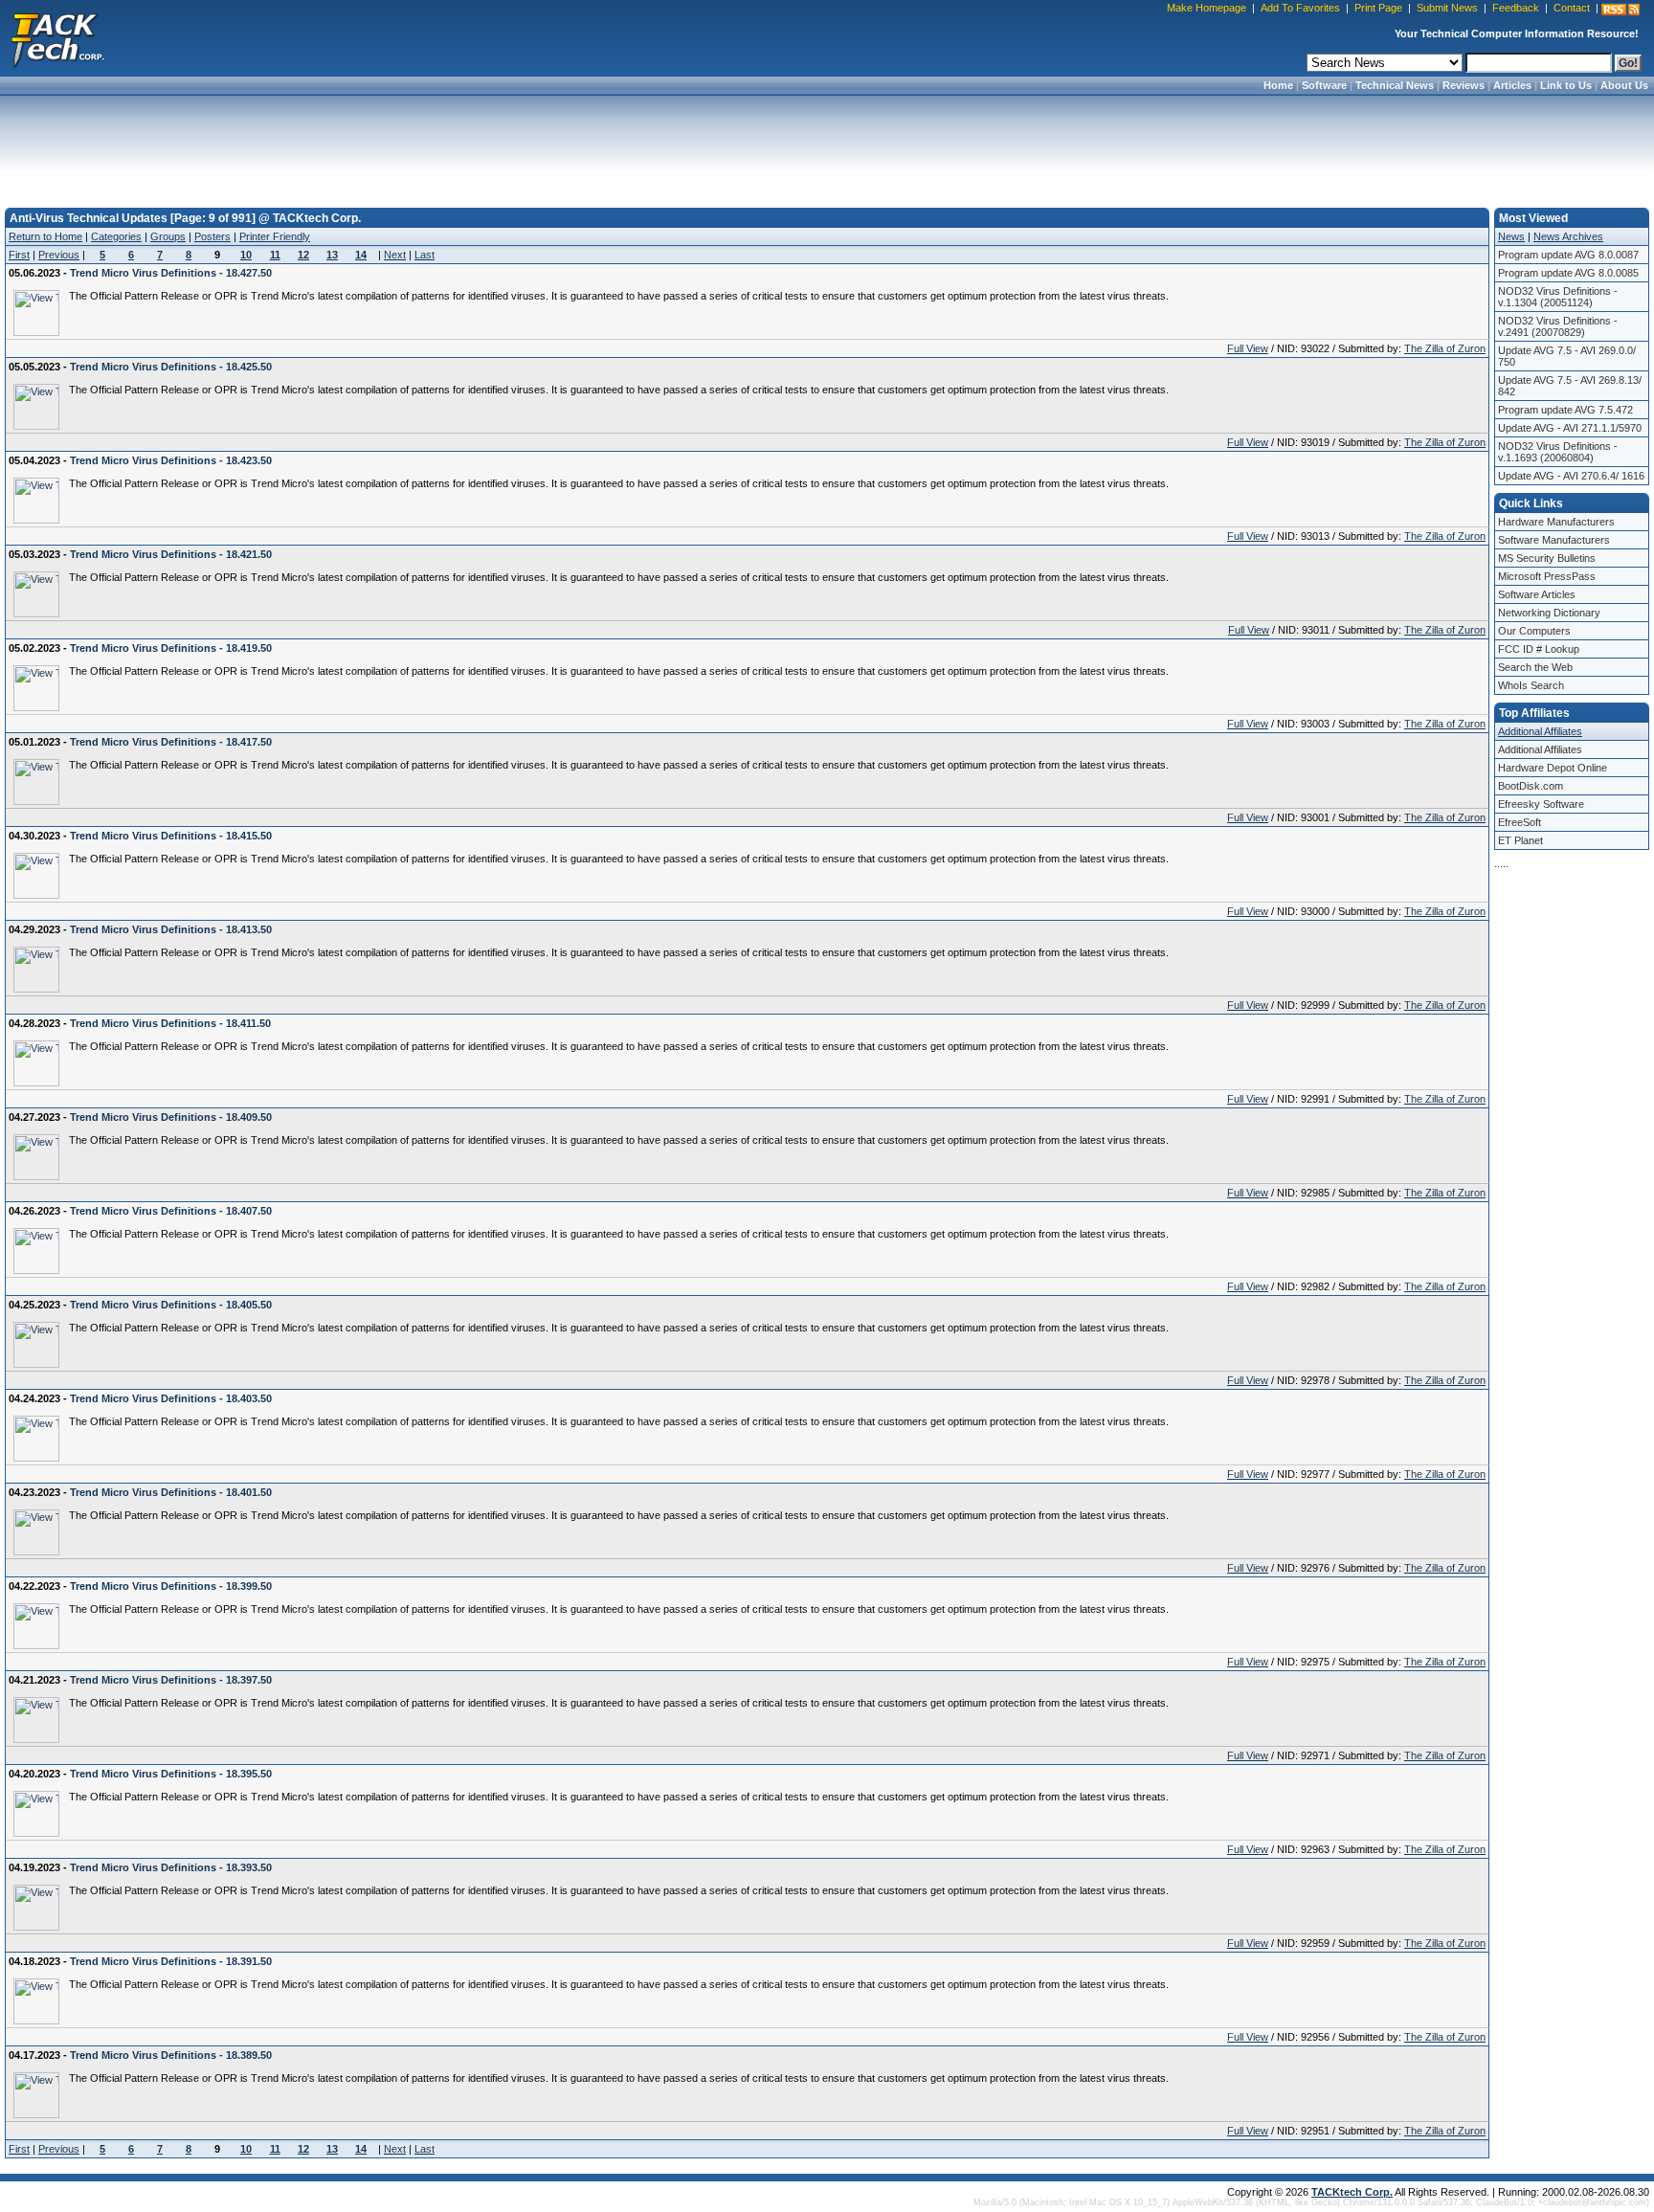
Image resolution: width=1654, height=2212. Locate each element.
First (19, 255)
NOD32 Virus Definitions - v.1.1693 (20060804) (1558, 452)
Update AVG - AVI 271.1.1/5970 (1570, 428)
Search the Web (1535, 667)
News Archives (1568, 236)
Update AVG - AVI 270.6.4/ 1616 (1571, 476)
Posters (212, 236)
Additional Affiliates (1540, 731)
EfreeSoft (1520, 822)
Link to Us (1566, 85)
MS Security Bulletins (1547, 558)
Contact (1572, 8)
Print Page (1378, 8)
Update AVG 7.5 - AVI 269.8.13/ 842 (1570, 386)
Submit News (1447, 8)
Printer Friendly (275, 236)
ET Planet (1520, 840)
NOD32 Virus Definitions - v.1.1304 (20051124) (1558, 297)
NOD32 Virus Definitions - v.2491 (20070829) (1558, 326)
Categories (116, 236)
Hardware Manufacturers (1556, 522)
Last (425, 255)
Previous (59, 255)
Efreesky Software (1541, 804)
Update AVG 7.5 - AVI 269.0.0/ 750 (1567, 356)
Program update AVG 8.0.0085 (1568, 273)
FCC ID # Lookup (1539, 649)
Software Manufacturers (1554, 540)
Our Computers (1534, 631)
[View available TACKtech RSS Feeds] (1620, 10)
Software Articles (1537, 594)
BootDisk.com (1531, 786)
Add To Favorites (1300, 8)
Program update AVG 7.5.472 (1565, 410)
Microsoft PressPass (1547, 576)
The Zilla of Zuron (1445, 348)
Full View (1248, 348)
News (1511, 236)
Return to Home (45, 236)
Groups (168, 236)
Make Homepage (1207, 8)
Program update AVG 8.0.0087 (1568, 255)
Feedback (1516, 8)
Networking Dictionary (1549, 613)
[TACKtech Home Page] (57, 38)
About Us (1624, 85)
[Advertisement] (827, 145)
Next (395, 255)
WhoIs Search (1531, 685)
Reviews (1464, 85)
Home (1278, 85)
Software (1324, 85)
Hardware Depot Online (1553, 768)
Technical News (1395, 85)
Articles (1512, 85)
